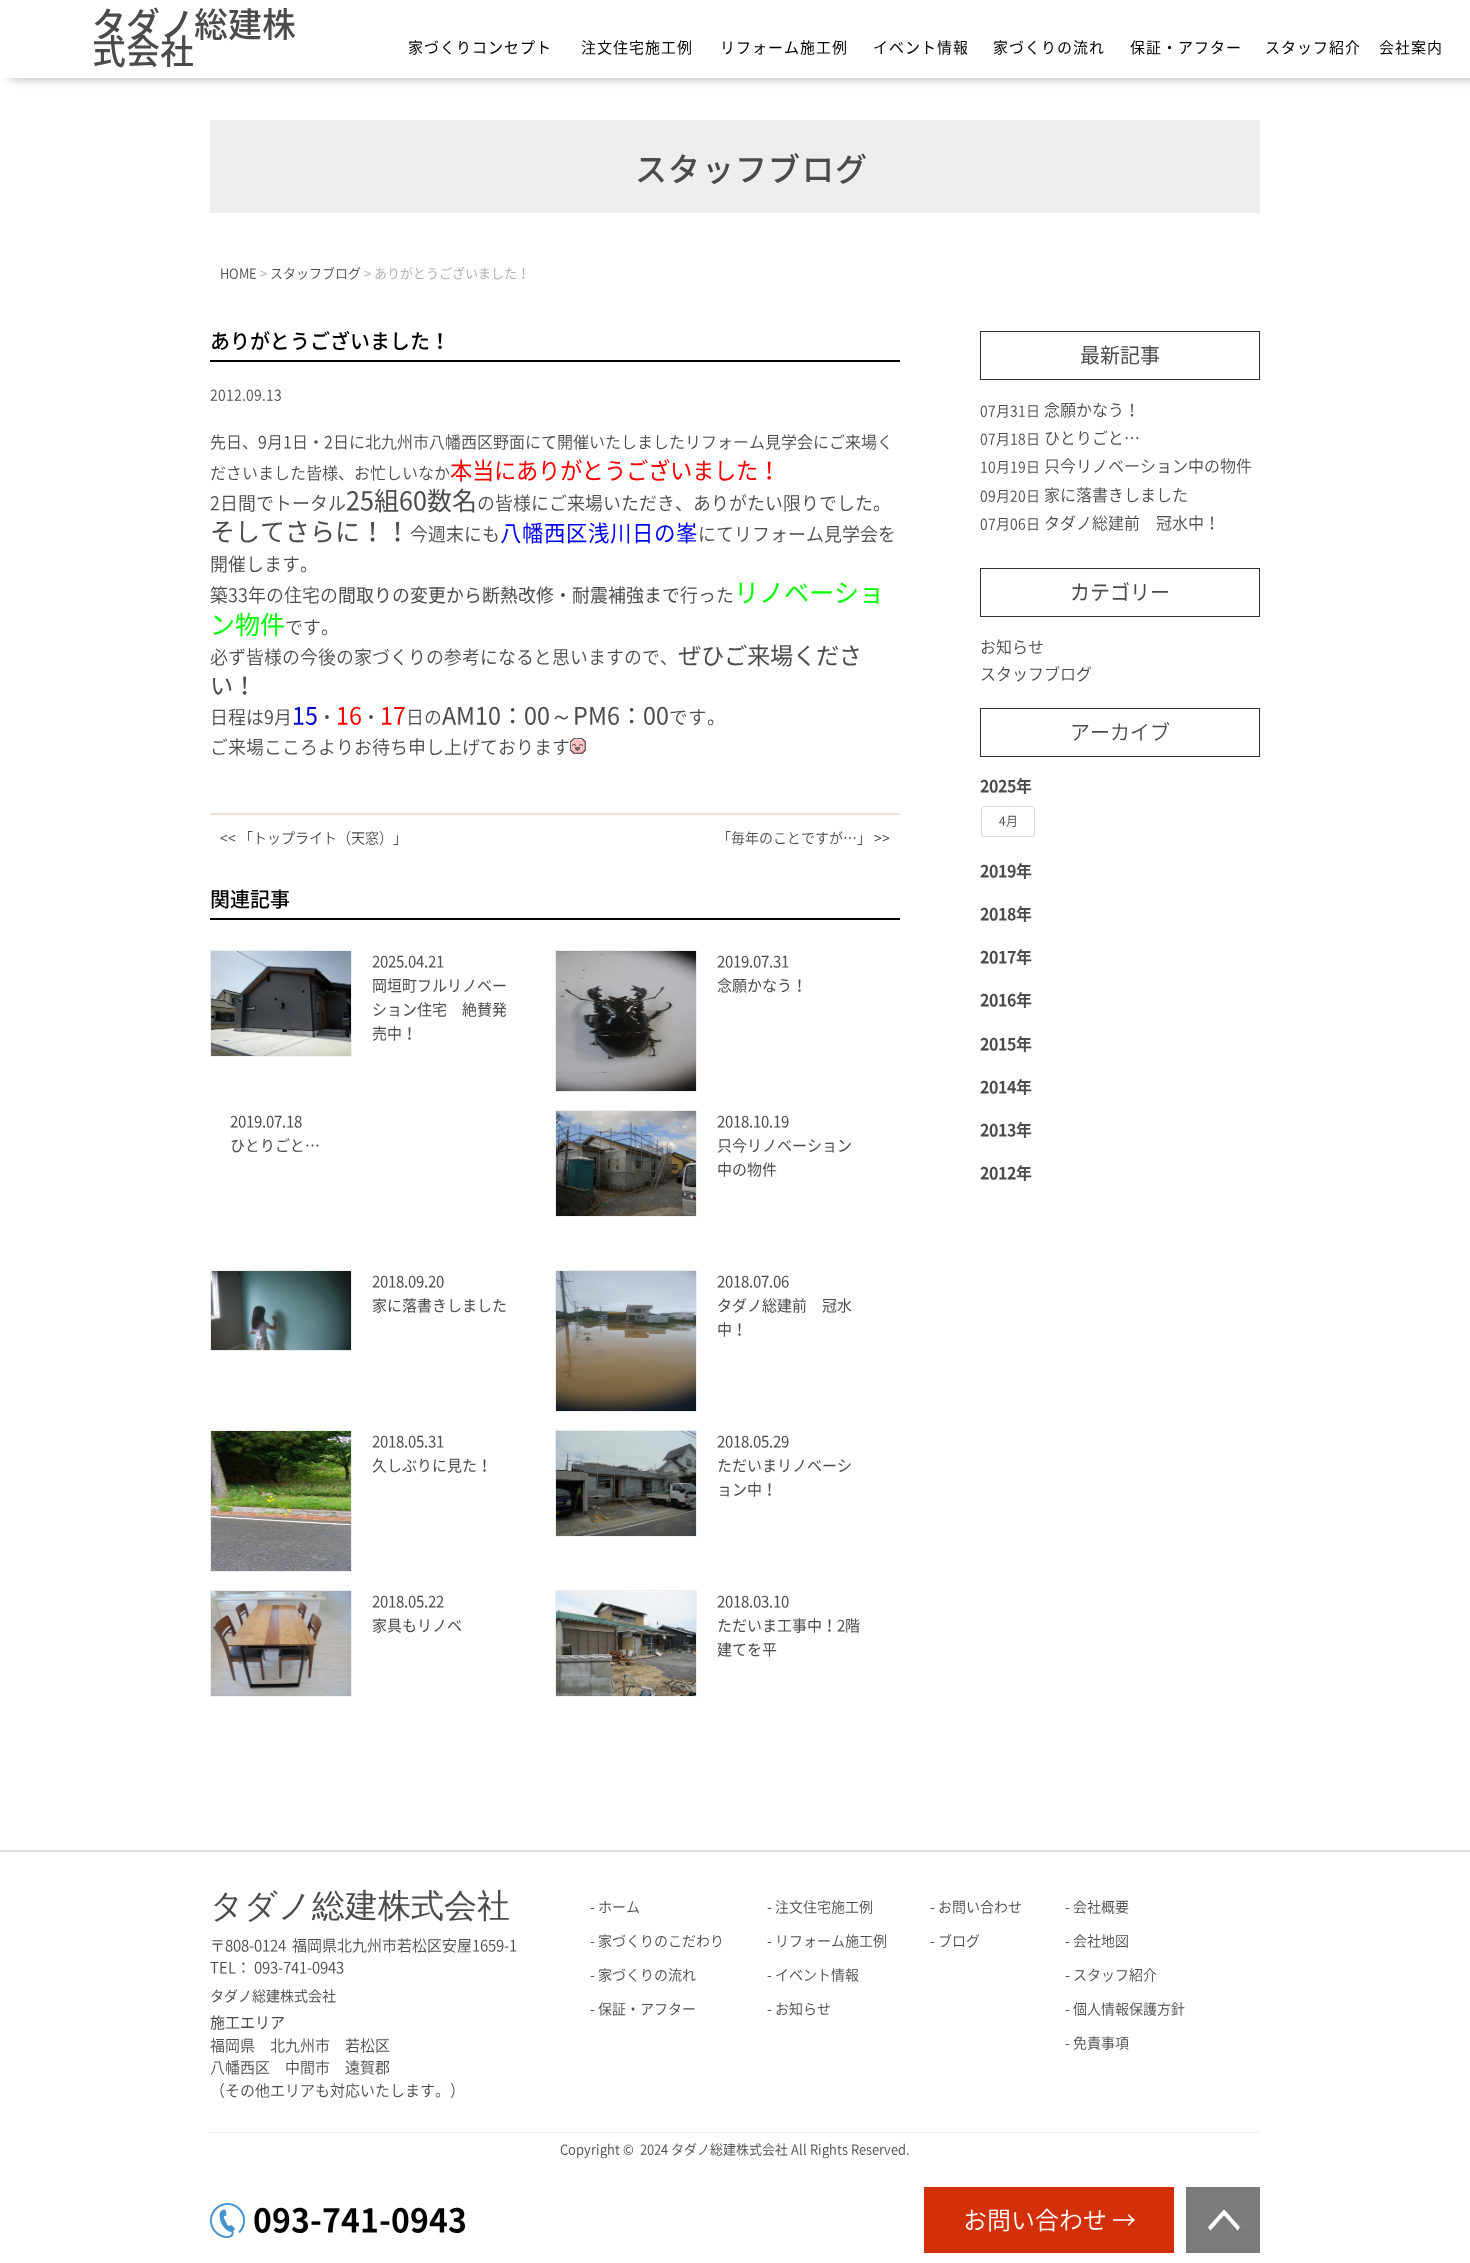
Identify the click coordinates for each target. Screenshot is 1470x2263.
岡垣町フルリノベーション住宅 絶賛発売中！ (439, 1009)
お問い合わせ (980, 1907)
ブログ (959, 1941)
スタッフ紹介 (1313, 47)
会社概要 (1101, 1907)
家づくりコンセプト (480, 47)
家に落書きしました (439, 1305)
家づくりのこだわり (661, 1941)
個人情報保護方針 (1129, 2009)
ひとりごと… (275, 1145)
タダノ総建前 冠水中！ (1132, 523)
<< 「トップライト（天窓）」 (313, 838)
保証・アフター (1186, 47)
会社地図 (1101, 1941)
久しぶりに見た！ (432, 1465)
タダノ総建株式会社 (194, 37)
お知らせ (1012, 647)
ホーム (619, 1907)
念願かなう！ (762, 985)
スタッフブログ (1036, 674)
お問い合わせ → (1049, 2220)
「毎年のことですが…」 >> (803, 838)
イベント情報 (921, 47)
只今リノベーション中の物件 (1148, 466)
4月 (1008, 821)
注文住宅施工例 (637, 47)
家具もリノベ (417, 1625)
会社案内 (1411, 47)
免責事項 (1101, 2043)
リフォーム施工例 (784, 47)
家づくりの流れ (1049, 47)
